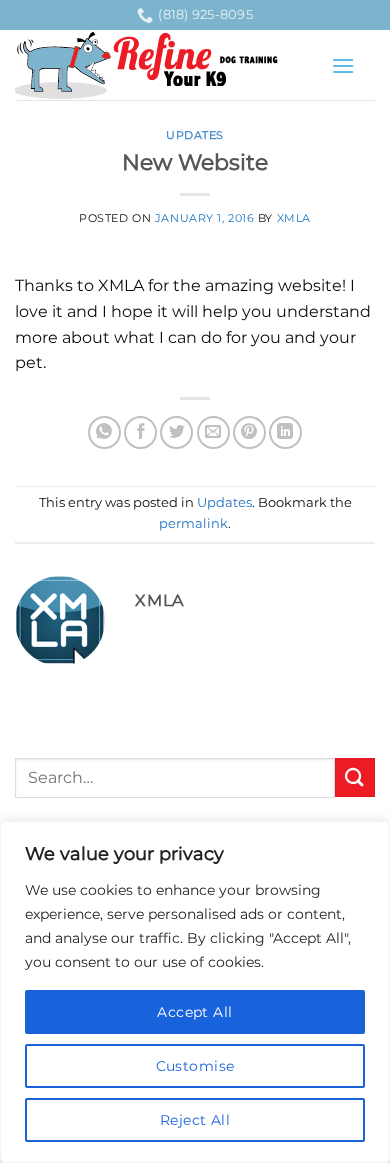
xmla (294, 218)
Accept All (194, 1012)
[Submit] (355, 777)
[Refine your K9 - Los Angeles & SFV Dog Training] (165, 65)
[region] (195, 992)
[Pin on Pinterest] (249, 432)
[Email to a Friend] (213, 432)
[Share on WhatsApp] (104, 432)
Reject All (195, 1120)
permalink (193, 523)
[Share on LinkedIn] (285, 432)
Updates (195, 135)
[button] (343, 65)
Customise (195, 1066)
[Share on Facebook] (140, 432)
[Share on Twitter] (176, 432)
